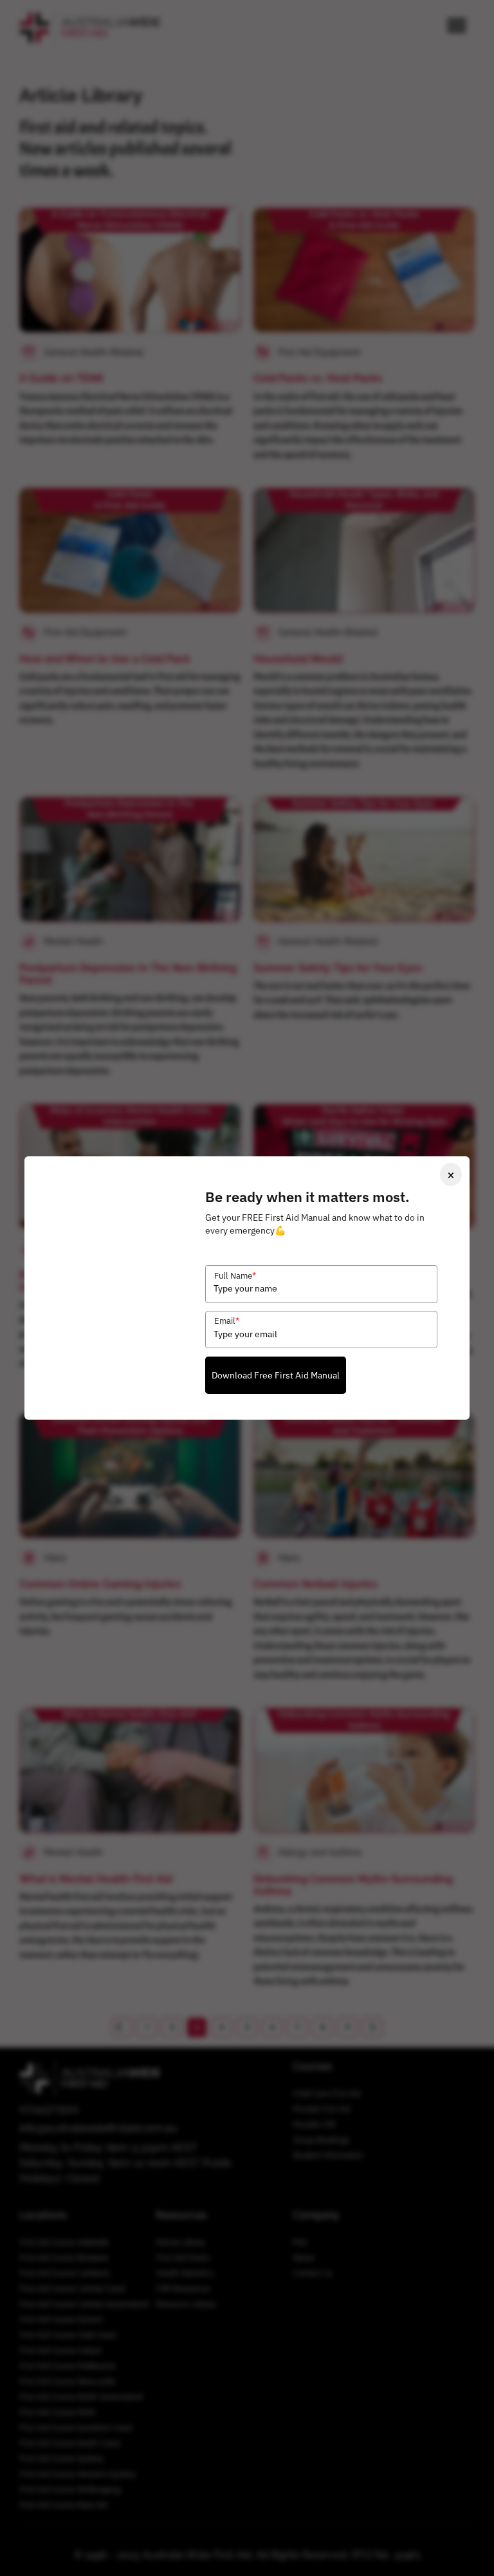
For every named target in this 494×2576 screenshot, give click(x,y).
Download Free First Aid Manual (276, 1375)
